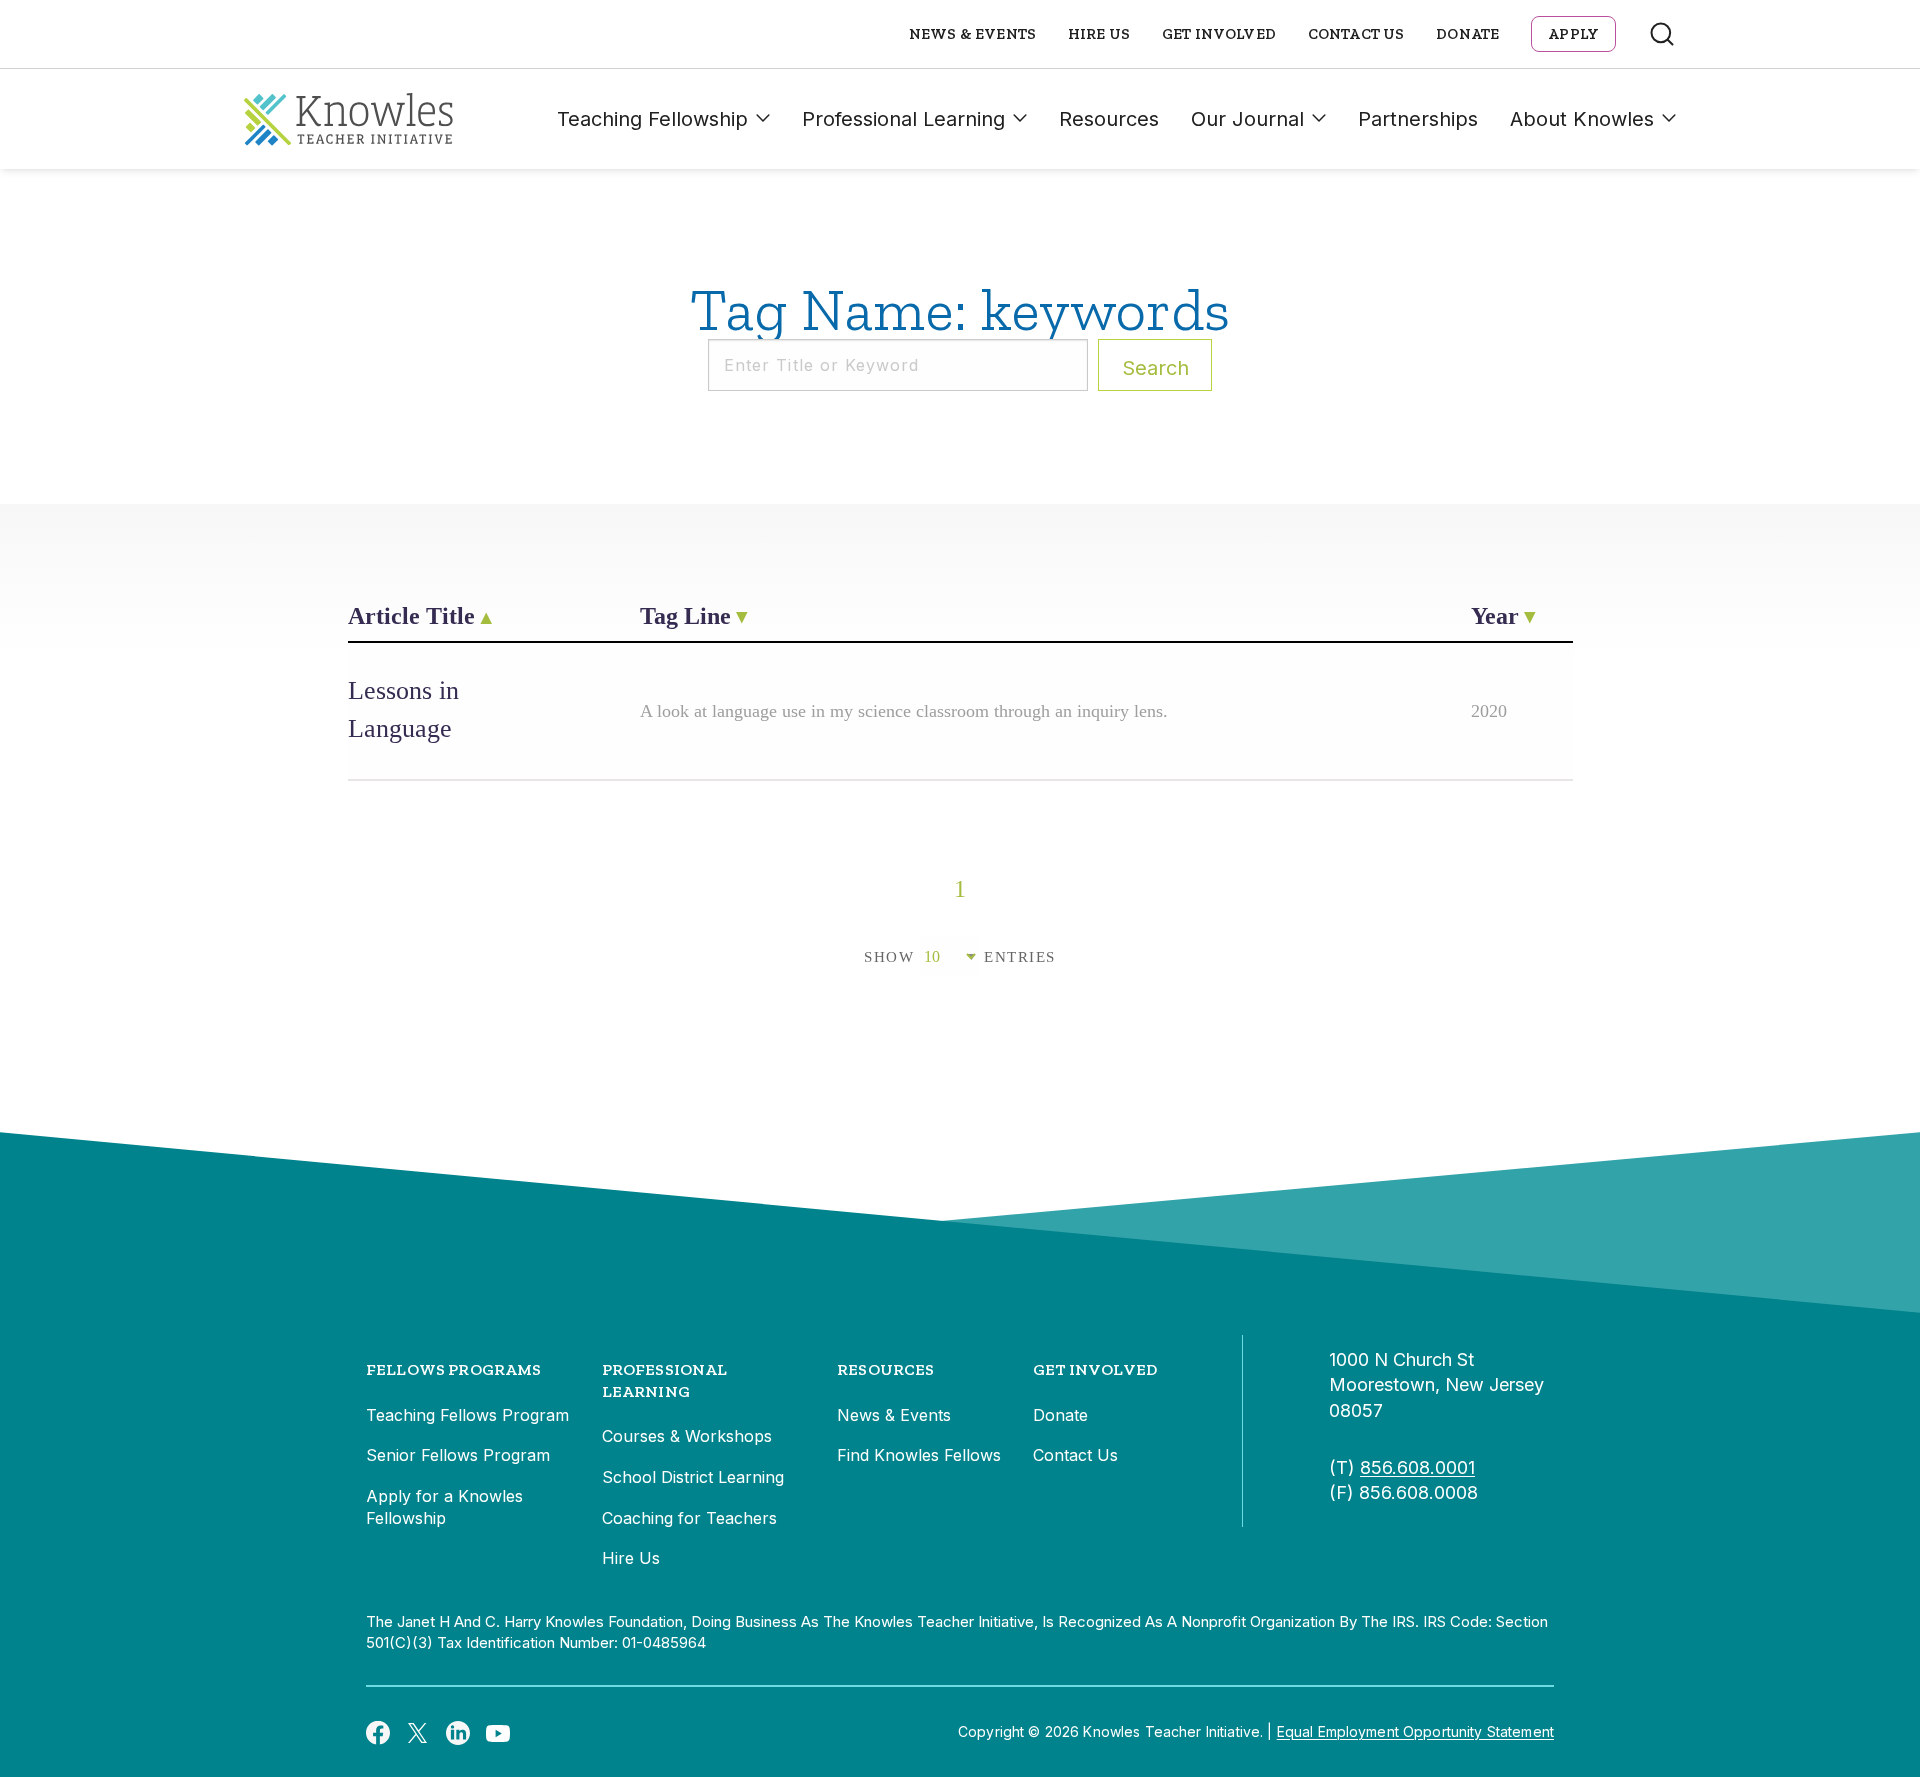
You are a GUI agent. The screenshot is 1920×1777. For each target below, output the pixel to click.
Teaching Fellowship (652, 119)
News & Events (972, 34)
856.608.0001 (1417, 1467)
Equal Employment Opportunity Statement (1415, 1731)
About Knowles (1582, 119)
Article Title (411, 616)
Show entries (960, 957)
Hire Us (1099, 34)
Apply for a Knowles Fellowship (444, 1507)
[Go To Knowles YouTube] (498, 1732)
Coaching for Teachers (689, 1518)
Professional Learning (903, 119)
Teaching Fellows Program (467, 1415)
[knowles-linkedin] (458, 1732)
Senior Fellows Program (458, 1455)
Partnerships (1418, 119)
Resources (1109, 119)
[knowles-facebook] (378, 1732)
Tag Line (685, 616)
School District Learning (693, 1477)
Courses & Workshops (687, 1436)
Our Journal (1247, 119)
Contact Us (1356, 34)
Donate (1467, 34)
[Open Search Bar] (1662, 34)
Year (1495, 616)
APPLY (1573, 34)
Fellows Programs (454, 1369)
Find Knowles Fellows (919, 1455)
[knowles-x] (418, 1732)
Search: (1155, 368)
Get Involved (1219, 34)
